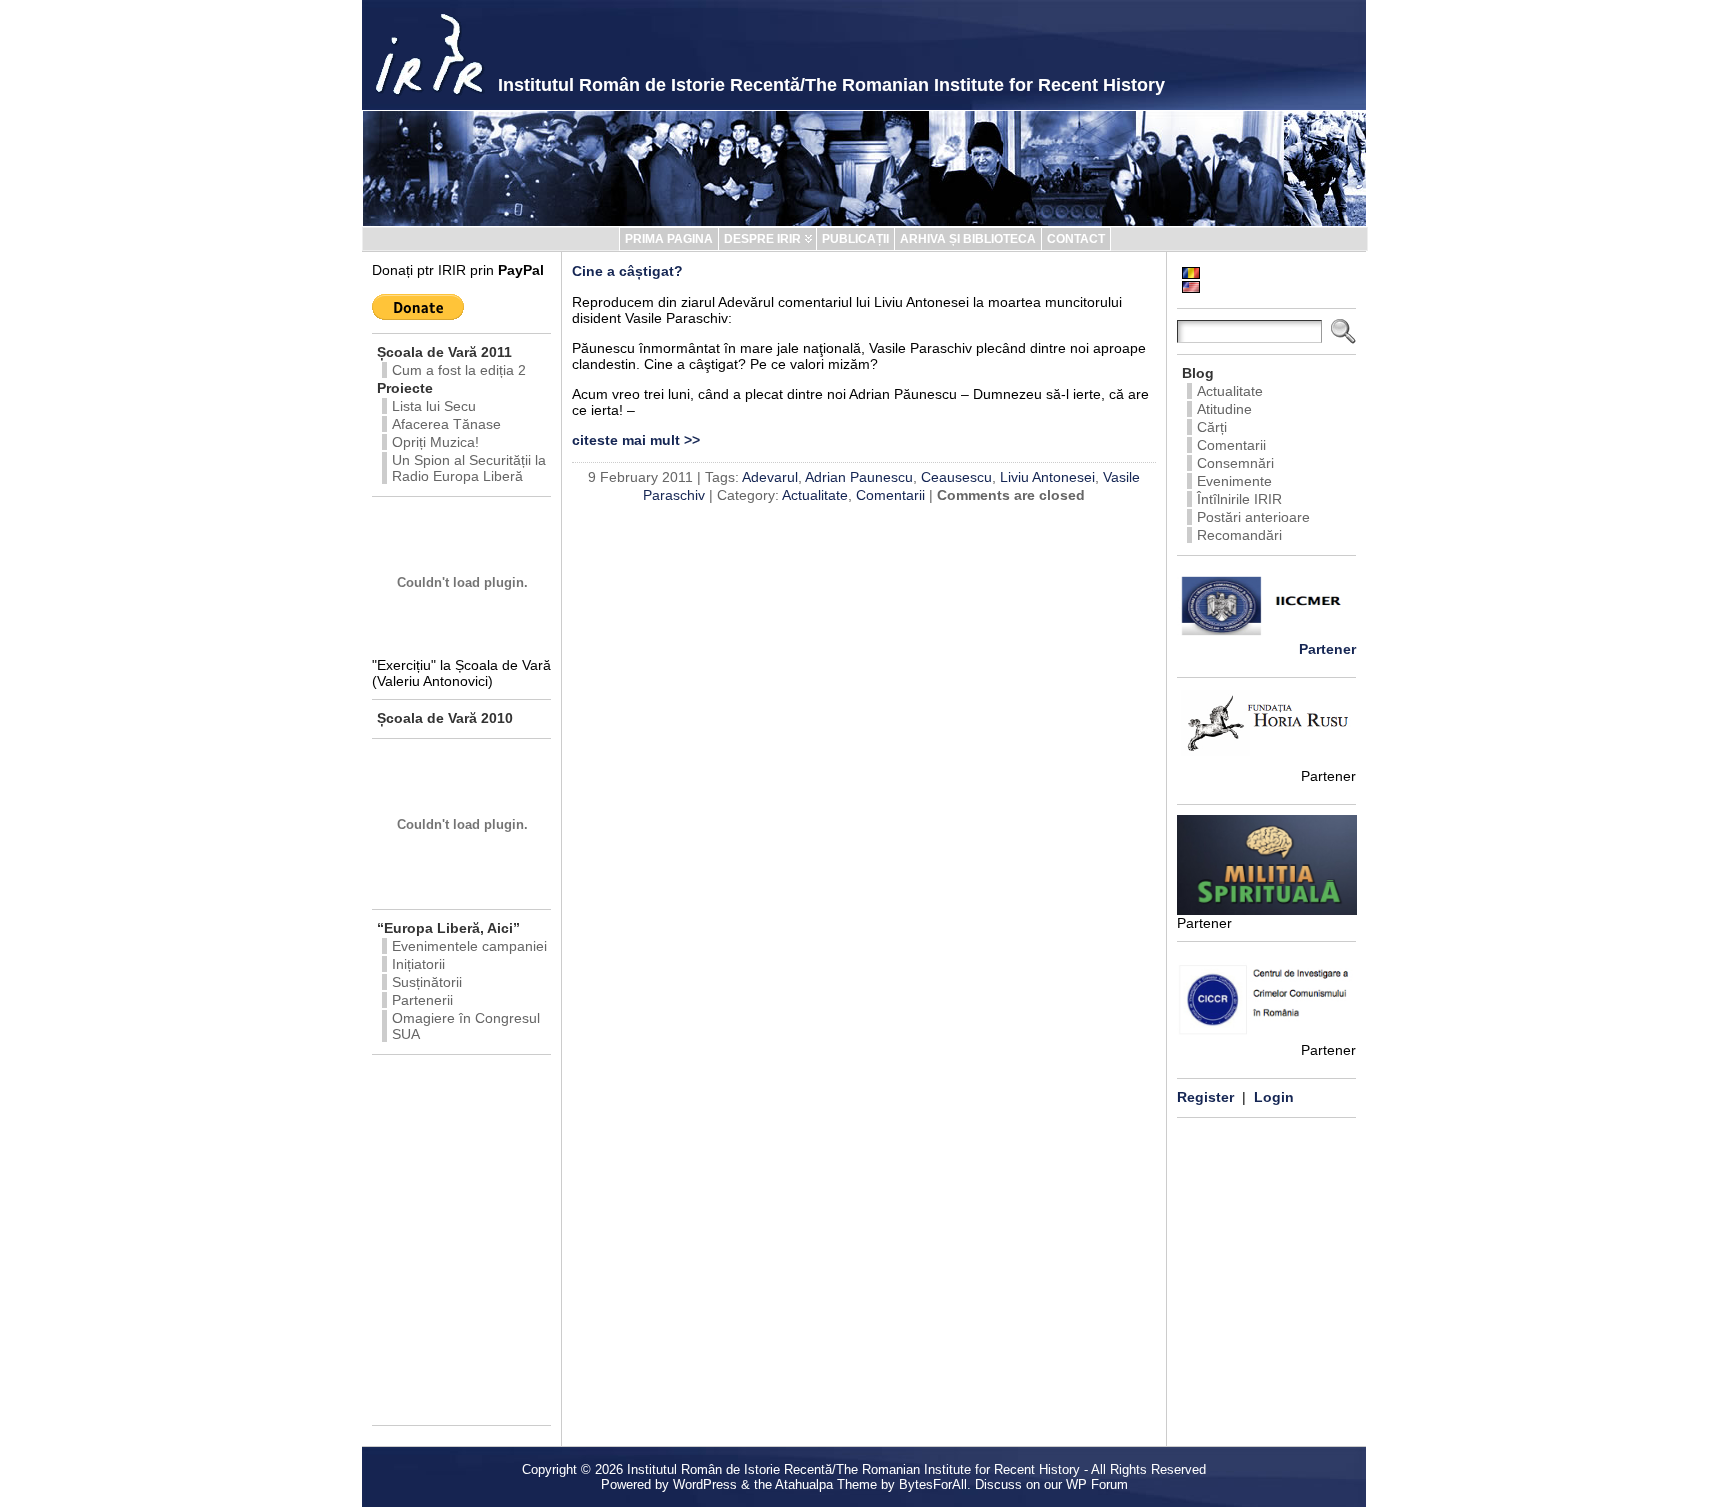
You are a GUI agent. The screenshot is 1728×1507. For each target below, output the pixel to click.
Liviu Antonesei (1047, 477)
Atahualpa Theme (826, 1484)
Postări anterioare (1253, 517)
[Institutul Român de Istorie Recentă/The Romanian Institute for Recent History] (864, 168)
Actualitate (815, 495)
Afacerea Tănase (446, 424)
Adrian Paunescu (859, 477)
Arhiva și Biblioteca (968, 239)
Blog (1198, 373)
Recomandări (1239, 535)
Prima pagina (669, 239)
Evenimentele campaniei (469, 946)
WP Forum (1097, 1484)
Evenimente (1234, 481)
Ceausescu (956, 477)
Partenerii (422, 1000)
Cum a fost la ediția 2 (459, 370)
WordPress (705, 1484)
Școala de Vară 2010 (445, 718)
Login (1274, 1097)
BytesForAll (933, 1484)
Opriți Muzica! (435, 442)
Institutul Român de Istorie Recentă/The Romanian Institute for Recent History (831, 85)
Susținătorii (427, 982)
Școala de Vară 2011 (444, 352)
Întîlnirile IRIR (1239, 499)
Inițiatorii (418, 964)
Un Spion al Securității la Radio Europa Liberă (469, 468)
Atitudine (1224, 409)
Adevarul (770, 477)
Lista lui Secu (434, 406)
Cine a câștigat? (627, 271)
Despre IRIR (762, 239)
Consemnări (1235, 463)
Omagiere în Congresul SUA (466, 1026)
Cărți (1212, 427)
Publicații (855, 239)
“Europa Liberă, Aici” (448, 928)
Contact (1076, 239)
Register (1205, 1097)
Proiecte (405, 388)
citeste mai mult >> (636, 440)
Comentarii (890, 495)
